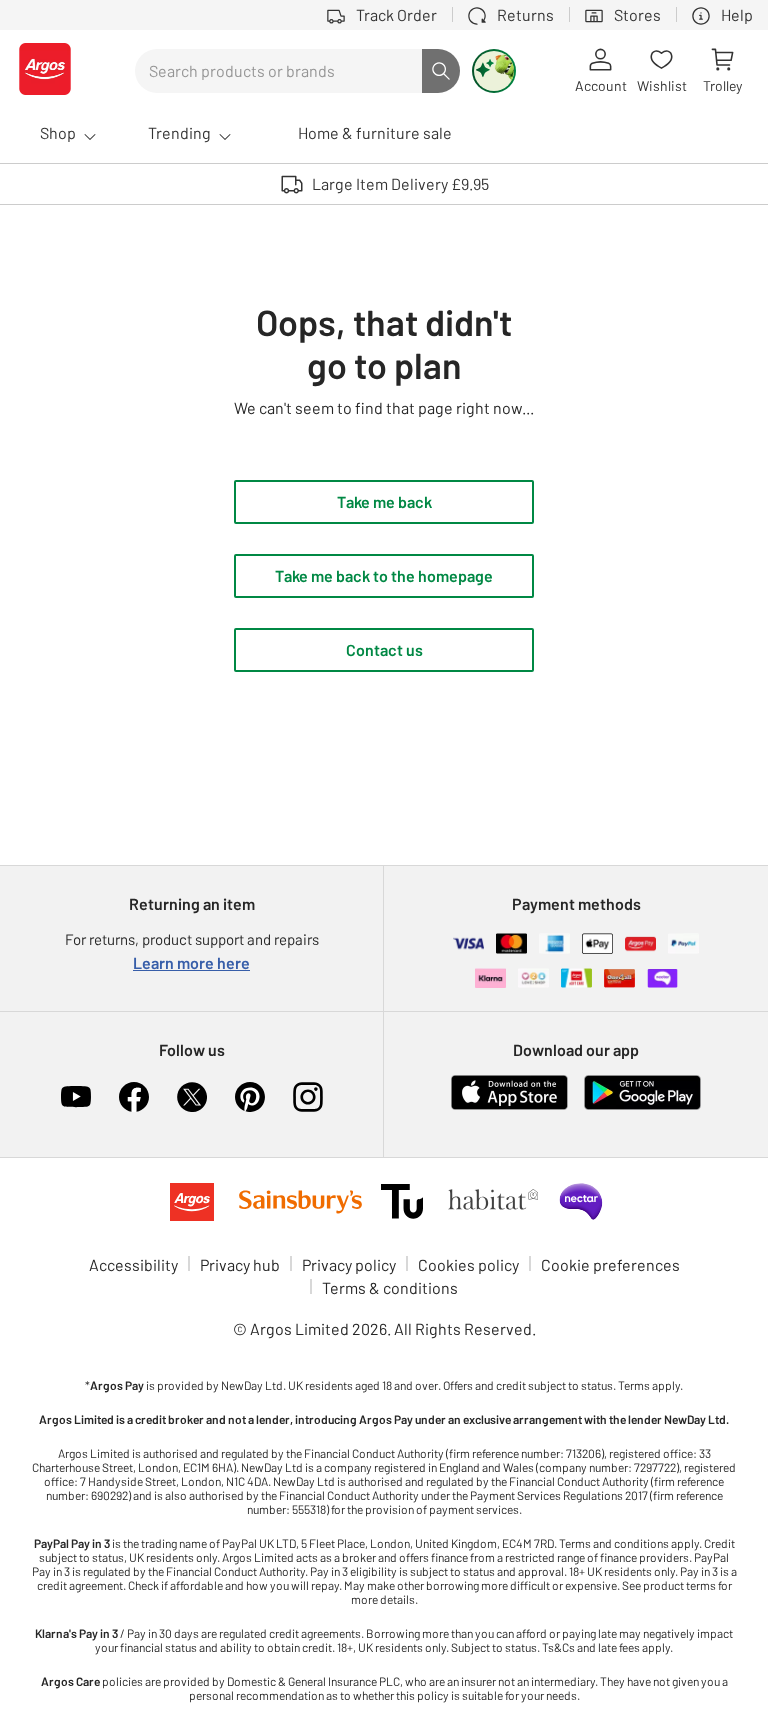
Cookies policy (468, 1264)
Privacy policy (349, 1264)
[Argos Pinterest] (250, 1097)
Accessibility (133, 1264)
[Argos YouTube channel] (76, 1097)
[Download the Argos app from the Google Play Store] (642, 1105)
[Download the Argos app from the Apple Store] (509, 1105)
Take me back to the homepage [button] (384, 575)
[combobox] (278, 71)
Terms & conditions (390, 1287)
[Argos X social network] (192, 1097)
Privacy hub (240, 1264)
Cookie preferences (610, 1264)
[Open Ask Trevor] (494, 71)
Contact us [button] (384, 649)
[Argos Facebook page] (134, 1097)
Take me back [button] (384, 501)
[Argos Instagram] (308, 1097)
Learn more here (191, 962)
